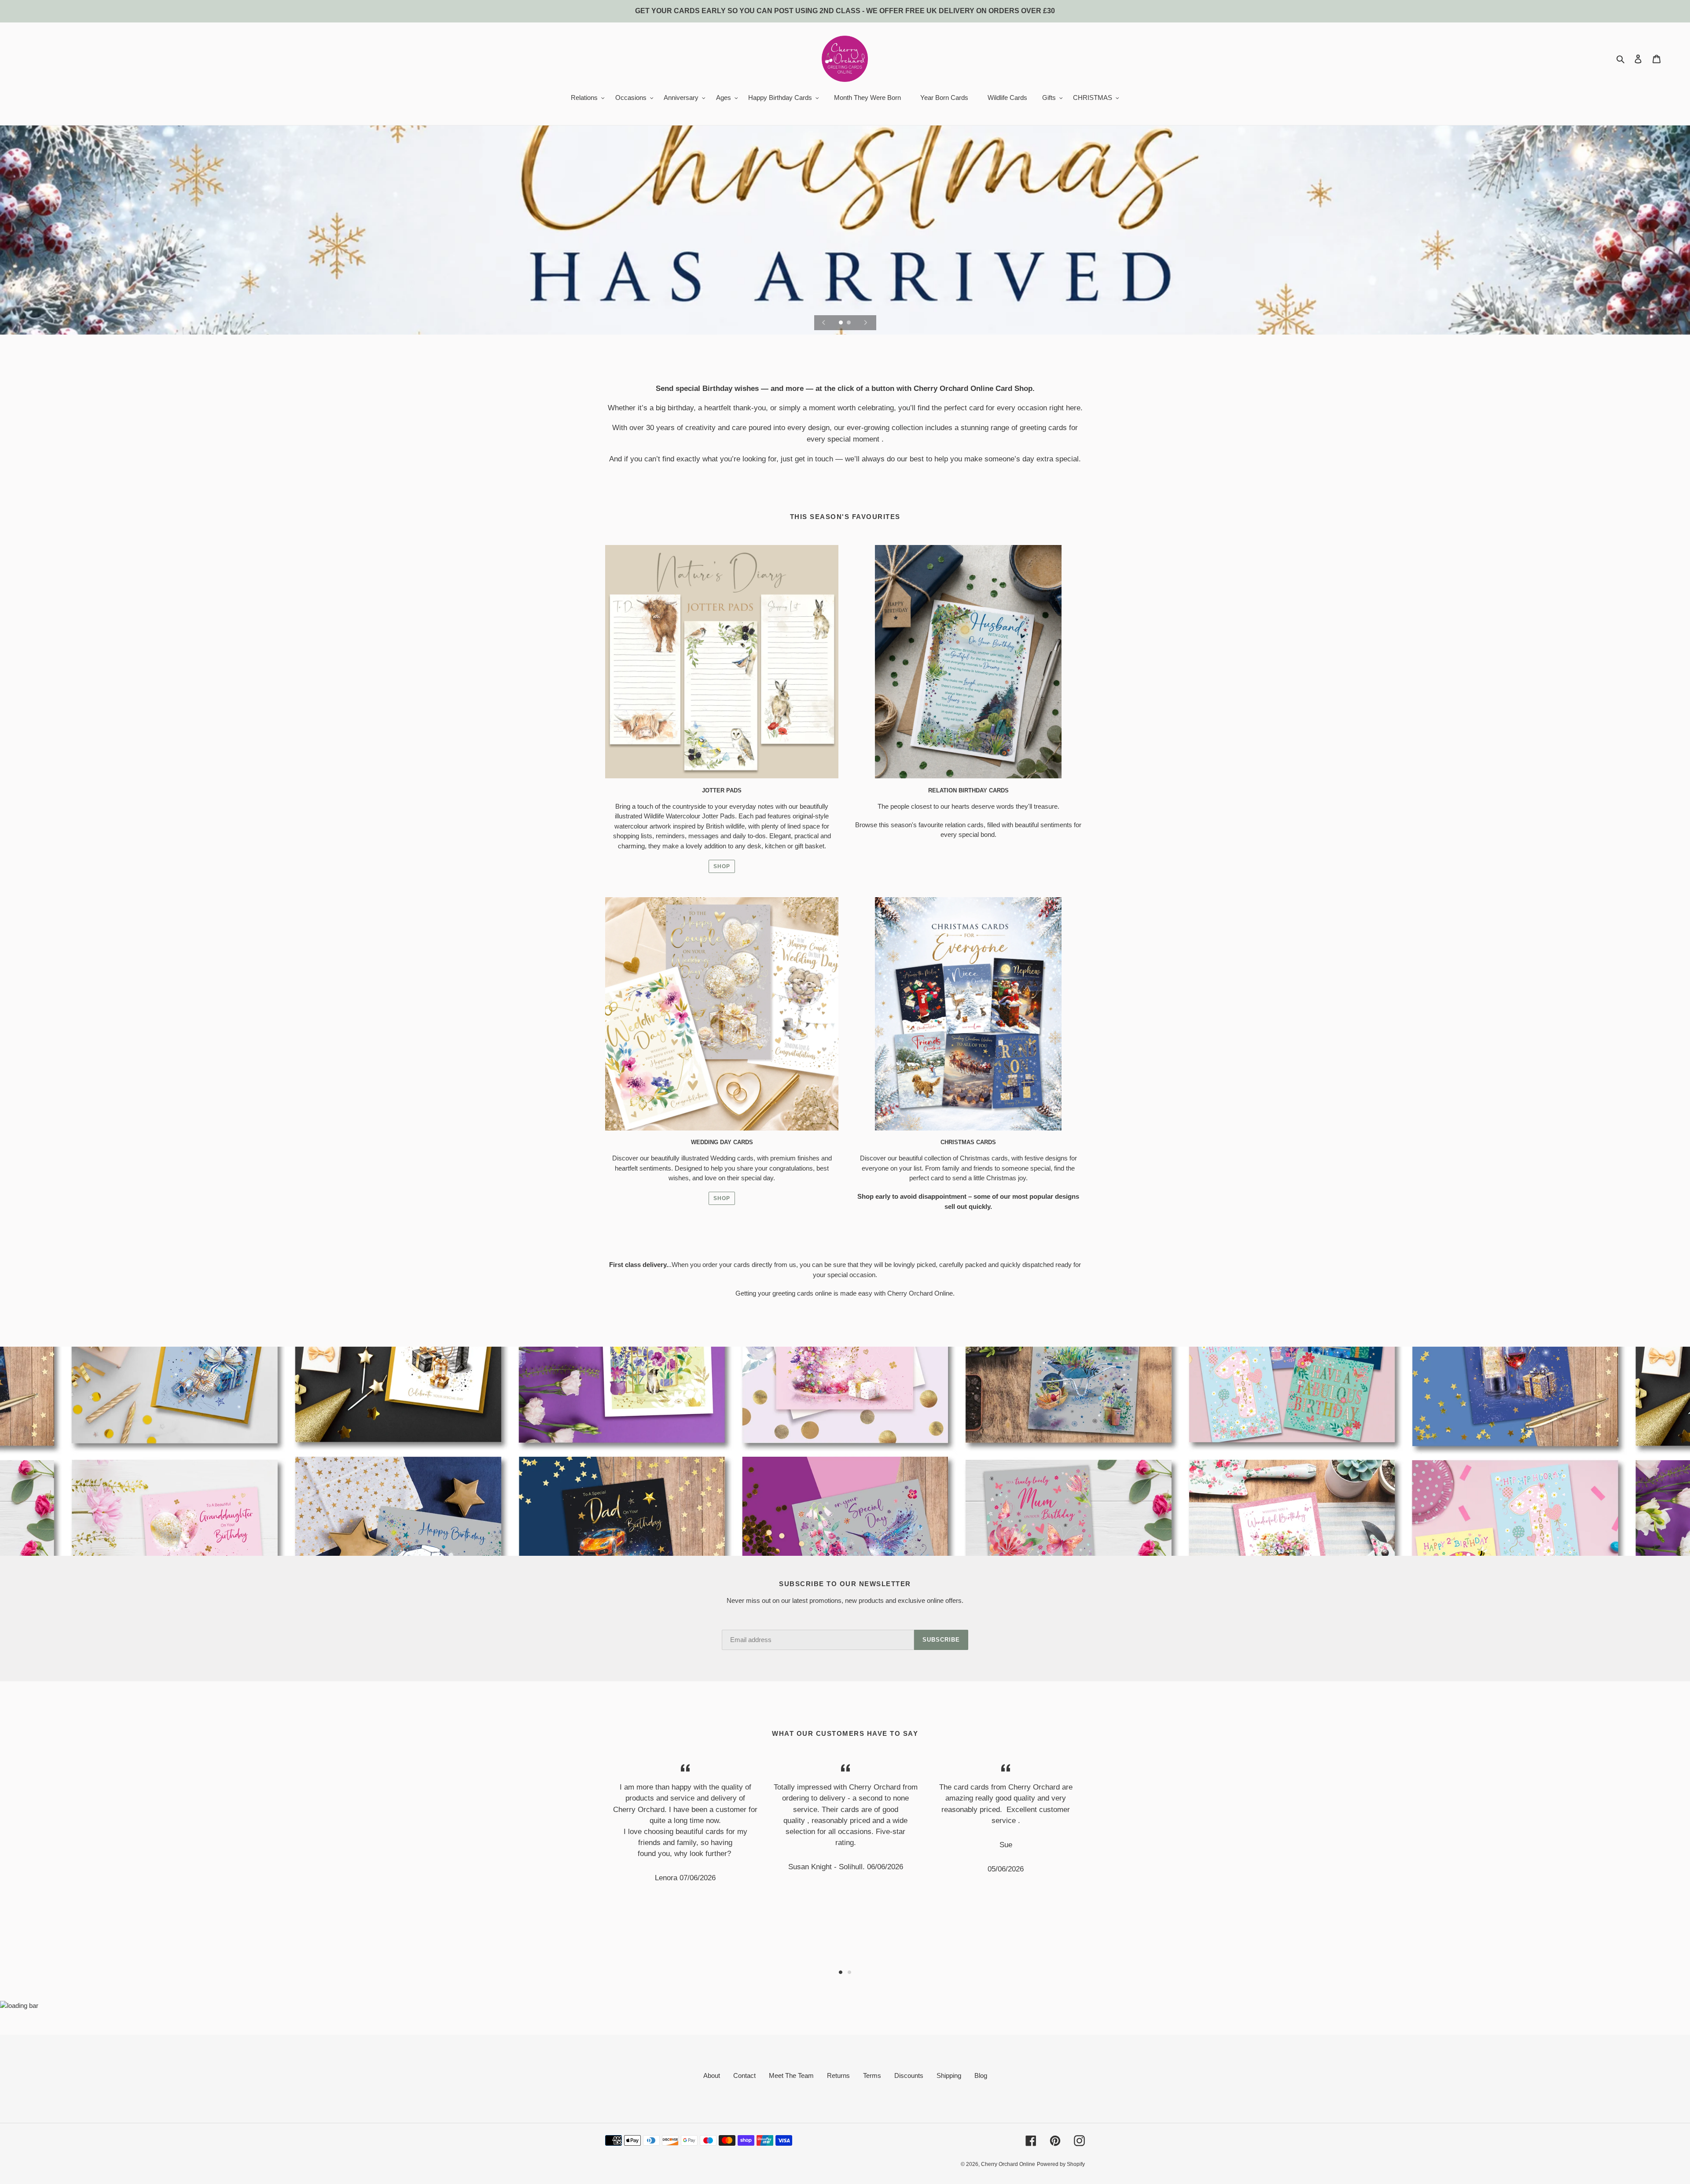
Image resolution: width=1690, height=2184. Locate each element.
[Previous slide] (824, 323)
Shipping (949, 2075)
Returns (838, 2075)
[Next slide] (866, 323)
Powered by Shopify (1061, 2164)
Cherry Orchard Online (1008, 2164)
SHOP (722, 866)
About (712, 2075)
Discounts (909, 2075)
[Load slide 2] (849, 323)
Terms (872, 2075)
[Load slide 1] (841, 323)
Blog (981, 2075)
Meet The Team (791, 2075)
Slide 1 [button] (841, 1972)
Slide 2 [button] (849, 1972)
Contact (744, 2075)
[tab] (841, 1972)
